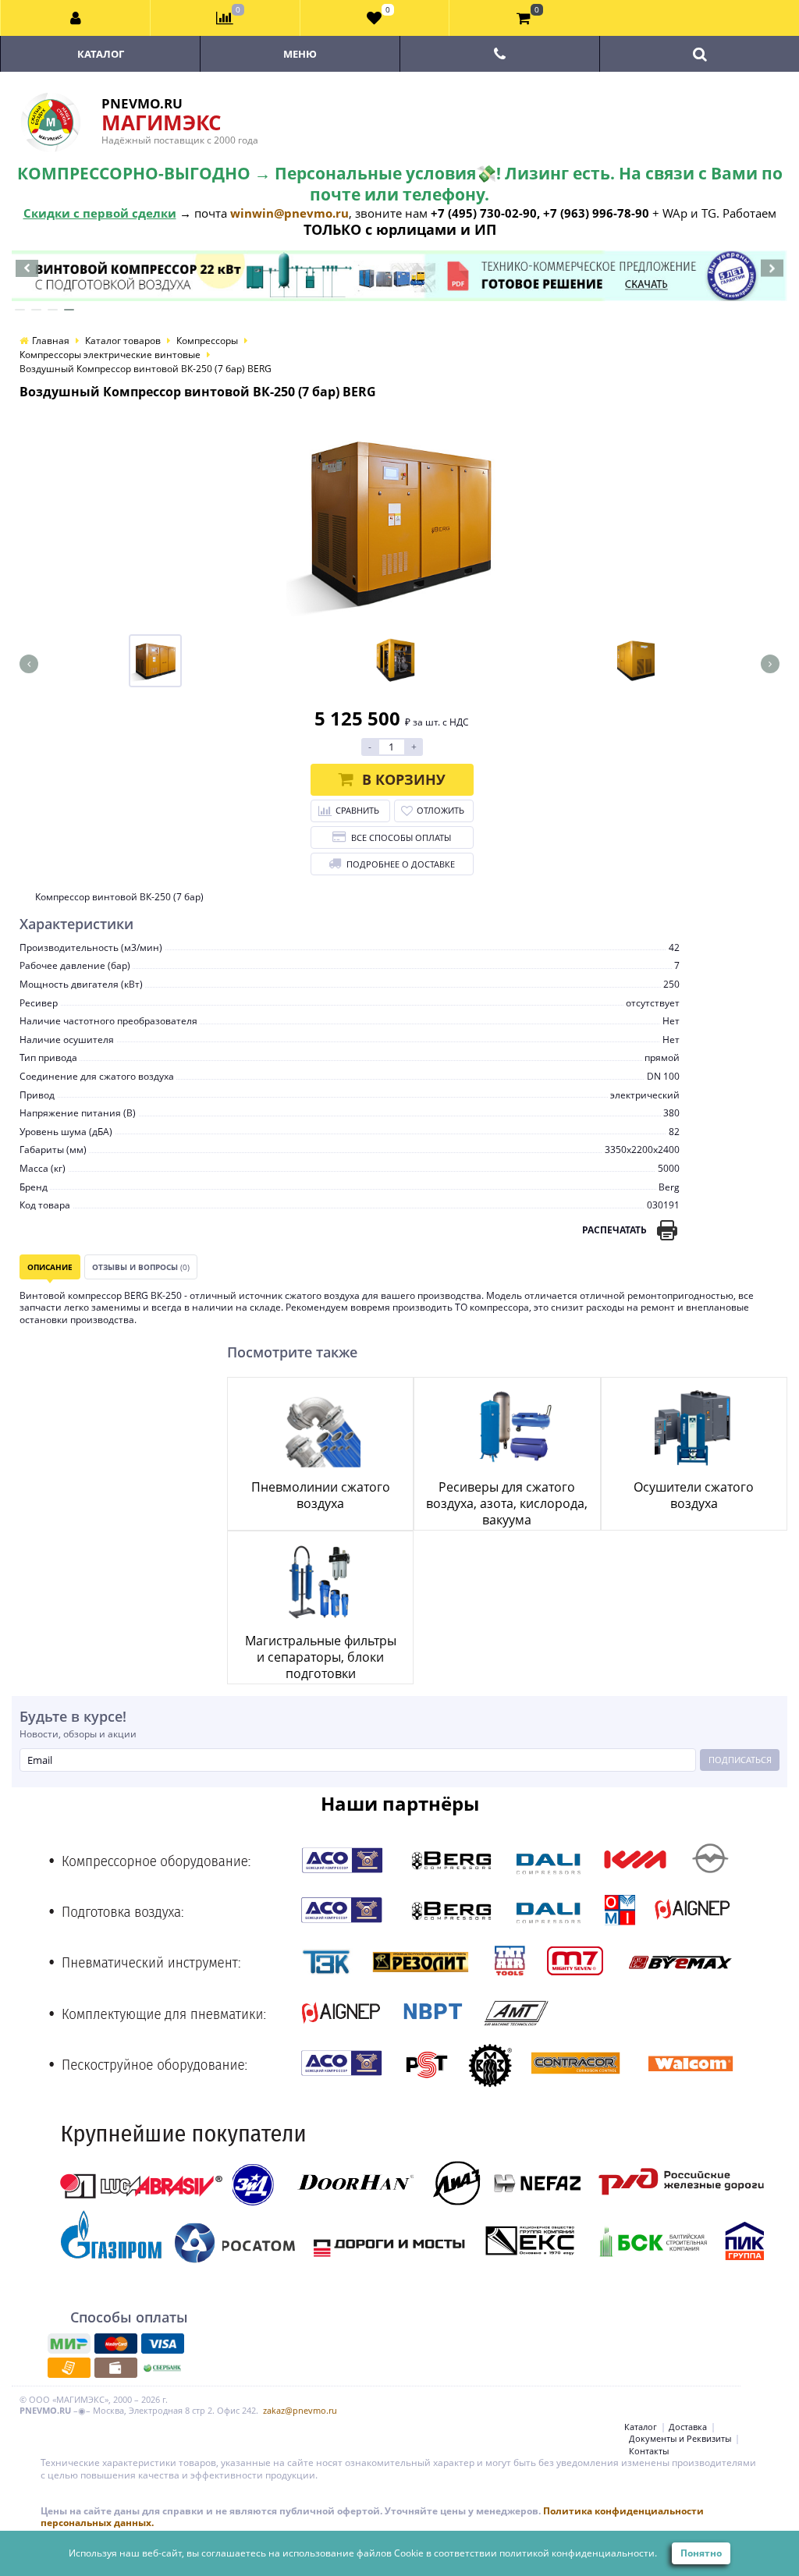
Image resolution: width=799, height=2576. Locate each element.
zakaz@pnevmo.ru (300, 2410)
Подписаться (740, 1760)
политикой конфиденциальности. (578, 2553)
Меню (300, 54)
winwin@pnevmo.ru (289, 213)
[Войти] (76, 18)
